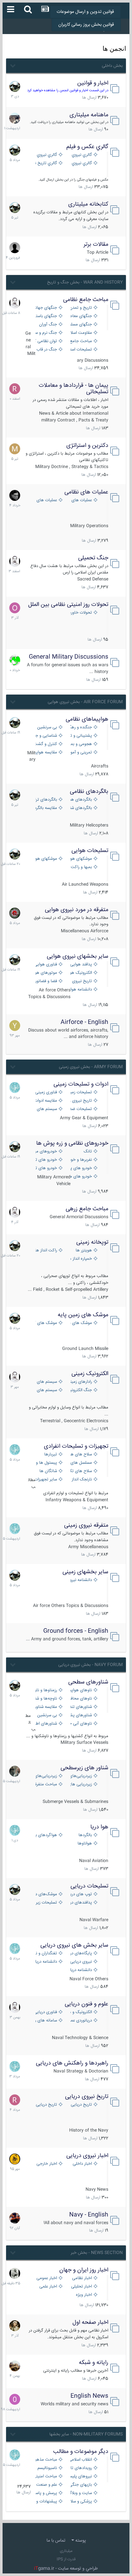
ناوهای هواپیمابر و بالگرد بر (80, 1690)
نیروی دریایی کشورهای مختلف (80, 1962)
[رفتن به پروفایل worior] (15, 2273)
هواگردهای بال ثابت (46, 1835)
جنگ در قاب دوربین (46, 350)
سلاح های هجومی (80, 1455)
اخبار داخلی (82, 2164)
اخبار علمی (48, 2287)
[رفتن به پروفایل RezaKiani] (15, 389)
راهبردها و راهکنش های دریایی (72, 2063)
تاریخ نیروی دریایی (87, 2097)
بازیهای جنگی (80, 2485)
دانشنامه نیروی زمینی (80, 1580)
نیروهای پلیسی (80, 2477)
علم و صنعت (47, 2485)
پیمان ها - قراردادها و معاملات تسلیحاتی (74, 389)
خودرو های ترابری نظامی (46, 1160)
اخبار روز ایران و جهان (84, 2270)
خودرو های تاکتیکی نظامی (46, 1168)
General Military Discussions (69, 657)
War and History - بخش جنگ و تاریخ (85, 282)
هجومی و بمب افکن (80, 744)
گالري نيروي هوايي (80, 155)
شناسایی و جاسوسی (46, 736)
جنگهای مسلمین (80, 325)
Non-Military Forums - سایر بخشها (86, 2434)
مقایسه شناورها (46, 1707)
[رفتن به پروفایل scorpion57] (15, 660)
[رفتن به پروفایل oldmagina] (15, 2326)
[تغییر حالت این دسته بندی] (12, 65)
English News (89, 2396)
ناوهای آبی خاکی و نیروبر (80, 1724)
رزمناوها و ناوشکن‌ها (46, 1690)
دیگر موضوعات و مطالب (81, 2452)
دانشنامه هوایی (80, 990)
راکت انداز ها (46, 1251)
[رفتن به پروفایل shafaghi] (15, 913)
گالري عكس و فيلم (87, 147)
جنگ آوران (48, 325)
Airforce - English (84, 1022)
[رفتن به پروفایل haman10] (15, 2218)
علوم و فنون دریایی (87, 2004)
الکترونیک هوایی (80, 973)
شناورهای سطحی (88, 1682)
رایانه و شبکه (94, 2363)
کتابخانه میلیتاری (88, 204)
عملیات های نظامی (86, 492)
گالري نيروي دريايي (80, 163)
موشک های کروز (46, 1323)
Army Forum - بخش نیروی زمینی (91, 1067)
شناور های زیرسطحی (84, 1768)
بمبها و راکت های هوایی (80, 867)
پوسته (80, 2541)
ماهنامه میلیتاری (89, 115)
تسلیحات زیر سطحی (46, 1903)
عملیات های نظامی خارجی (46, 500)
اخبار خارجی (47, 2164)
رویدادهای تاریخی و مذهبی (80, 2468)
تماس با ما (56, 2541)
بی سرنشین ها (46, 728)
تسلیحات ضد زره (80, 1109)
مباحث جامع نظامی (86, 300)
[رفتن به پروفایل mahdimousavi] (15, 2366)
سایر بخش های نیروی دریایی (74, 1945)
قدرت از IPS (66, 2559)
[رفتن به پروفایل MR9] (15, 86)
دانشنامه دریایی (46, 1962)
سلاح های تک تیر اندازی (80, 1471)
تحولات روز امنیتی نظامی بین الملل (68, 605)
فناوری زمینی (46, 1093)
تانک (88, 1152)
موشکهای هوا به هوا (80, 859)
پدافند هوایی (81, 965)
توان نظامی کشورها (46, 341)
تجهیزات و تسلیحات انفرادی (76, 1446)
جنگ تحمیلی (93, 558)
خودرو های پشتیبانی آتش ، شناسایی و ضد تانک (80, 1168)
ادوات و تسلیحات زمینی (81, 1084)
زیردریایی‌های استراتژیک (80, 1776)
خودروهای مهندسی (46, 1152)
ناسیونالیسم (47, 2468)
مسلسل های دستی (80, 1463)
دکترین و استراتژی (87, 446)
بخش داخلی (112, 66)
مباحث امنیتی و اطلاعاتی (46, 2477)
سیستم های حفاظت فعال (46, 1109)
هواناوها (85, 1844)
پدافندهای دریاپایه (80, 1903)
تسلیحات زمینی (80, 1093)
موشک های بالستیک (80, 1323)
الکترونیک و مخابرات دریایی (80, 2012)
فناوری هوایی (46, 965)
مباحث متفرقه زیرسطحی (46, 1785)
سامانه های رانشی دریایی (46, 2021)
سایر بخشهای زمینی (85, 1572)
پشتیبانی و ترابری (80, 736)
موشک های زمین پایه (83, 1315)
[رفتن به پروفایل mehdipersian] (15, 1088)
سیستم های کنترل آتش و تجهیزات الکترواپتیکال (46, 1390)
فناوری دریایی (46, 2012)
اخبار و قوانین (93, 83)
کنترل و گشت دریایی (46, 744)
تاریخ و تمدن (81, 308)
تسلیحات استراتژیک (80, 350)
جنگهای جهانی (46, 308)
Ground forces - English (76, 1631)
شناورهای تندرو (80, 1707)
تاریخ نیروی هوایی (80, 981)
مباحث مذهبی (46, 2460)
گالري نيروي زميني (46, 155)
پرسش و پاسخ (46, 2493)
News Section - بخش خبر (97, 2253)
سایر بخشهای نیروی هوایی (78, 956)
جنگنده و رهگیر (80, 728)
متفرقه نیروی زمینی (86, 1525)
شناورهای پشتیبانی (80, 1715)
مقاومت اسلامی (80, 333)
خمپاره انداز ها (80, 1259)
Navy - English (89, 2215)
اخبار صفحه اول (90, 2323)
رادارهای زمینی (80, 1382)
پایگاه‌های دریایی (80, 1954)
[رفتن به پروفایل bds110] (15, 1771)
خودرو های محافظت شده (80, 1177)
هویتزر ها (84, 1251)
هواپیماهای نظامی (87, 719)
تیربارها (51, 1455)
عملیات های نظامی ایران (80, 500)
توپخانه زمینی (92, 1242)
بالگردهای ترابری (46, 800)
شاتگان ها (48, 1471)
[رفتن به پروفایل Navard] (15, 495)
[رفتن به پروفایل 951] (15, 303)
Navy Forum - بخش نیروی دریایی (91, 1665)
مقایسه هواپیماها (46, 753)
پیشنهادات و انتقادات (46, 2502)
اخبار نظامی (82, 2278)
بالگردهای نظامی (89, 792)
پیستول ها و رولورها (46, 1463)
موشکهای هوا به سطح (46, 859)
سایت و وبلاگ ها (80, 2493)
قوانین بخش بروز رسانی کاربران (86, 25)
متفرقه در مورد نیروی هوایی (77, 910)
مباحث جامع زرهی (87, 1209)
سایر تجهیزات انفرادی (46, 1480)
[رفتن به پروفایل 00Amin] (15, 2399)
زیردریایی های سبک (80, 1785)
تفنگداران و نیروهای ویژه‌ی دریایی (46, 1954)
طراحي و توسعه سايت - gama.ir (66, 2569)
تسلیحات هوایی (90, 851)
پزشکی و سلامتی (80, 2502)
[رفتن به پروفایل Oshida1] (15, 608)
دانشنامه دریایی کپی (80, 1970)
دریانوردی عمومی (80, 2021)
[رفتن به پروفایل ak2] (15, 248)
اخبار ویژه (84, 2295)
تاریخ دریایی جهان (46, 2105)
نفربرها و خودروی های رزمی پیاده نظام (80, 1160)
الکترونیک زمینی (90, 1374)
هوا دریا (99, 1827)
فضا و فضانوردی (46, 981)
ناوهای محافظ (80, 1699)
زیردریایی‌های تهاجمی (46, 1776)
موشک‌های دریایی (46, 1894)
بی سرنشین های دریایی (46, 1715)
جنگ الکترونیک (80, 1390)
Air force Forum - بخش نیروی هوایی (85, 702)
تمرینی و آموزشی (80, 753)
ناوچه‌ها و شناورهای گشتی (46, 1699)
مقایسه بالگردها (46, 808)
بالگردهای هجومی (80, 800)
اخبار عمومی (47, 2278)
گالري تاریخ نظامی (46, 163)
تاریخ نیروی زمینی (80, 1101)
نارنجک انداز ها (80, 1480)
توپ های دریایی (80, 1894)
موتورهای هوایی (46, 973)
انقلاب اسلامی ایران (80, 2460)
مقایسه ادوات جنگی (46, 1101)
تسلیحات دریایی (89, 1886)
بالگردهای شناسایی (80, 808)
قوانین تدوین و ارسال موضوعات (85, 12)
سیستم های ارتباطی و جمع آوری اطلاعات (46, 1382)
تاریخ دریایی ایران (80, 2105)
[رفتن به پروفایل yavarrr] (15, 1026)
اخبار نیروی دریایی (87, 2156)
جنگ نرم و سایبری (46, 333)
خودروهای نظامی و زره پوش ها (72, 1143)
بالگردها (85, 1835)
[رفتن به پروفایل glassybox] (15, 2159)
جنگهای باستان (46, 316)
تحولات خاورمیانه (80, 613)
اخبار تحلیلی (82, 2287)
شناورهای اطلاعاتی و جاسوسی (46, 1724)
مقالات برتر (96, 244)
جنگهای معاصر (80, 316)
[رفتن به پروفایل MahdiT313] (15, 449)
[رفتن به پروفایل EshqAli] (15, 118)
